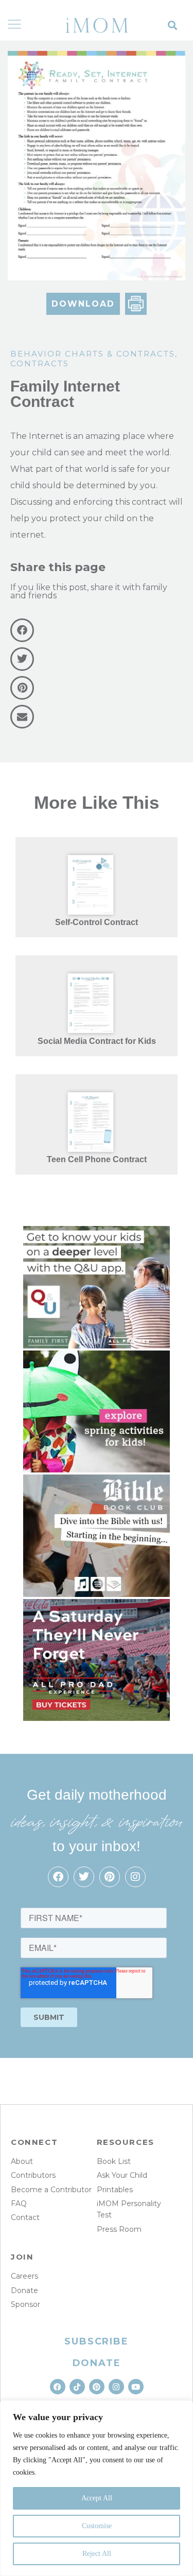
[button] (173, 25)
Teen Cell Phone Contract (97, 1159)
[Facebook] (58, 1877)
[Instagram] (135, 1877)
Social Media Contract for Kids (97, 1041)
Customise (97, 2526)
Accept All (97, 2498)
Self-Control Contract (97, 922)
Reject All (97, 2554)
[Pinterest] (110, 1877)
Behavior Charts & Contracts (93, 354)
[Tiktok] (77, 2387)
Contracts (40, 363)
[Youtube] (136, 2387)
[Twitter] (84, 1877)
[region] (97, 2488)
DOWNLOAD (83, 304)
